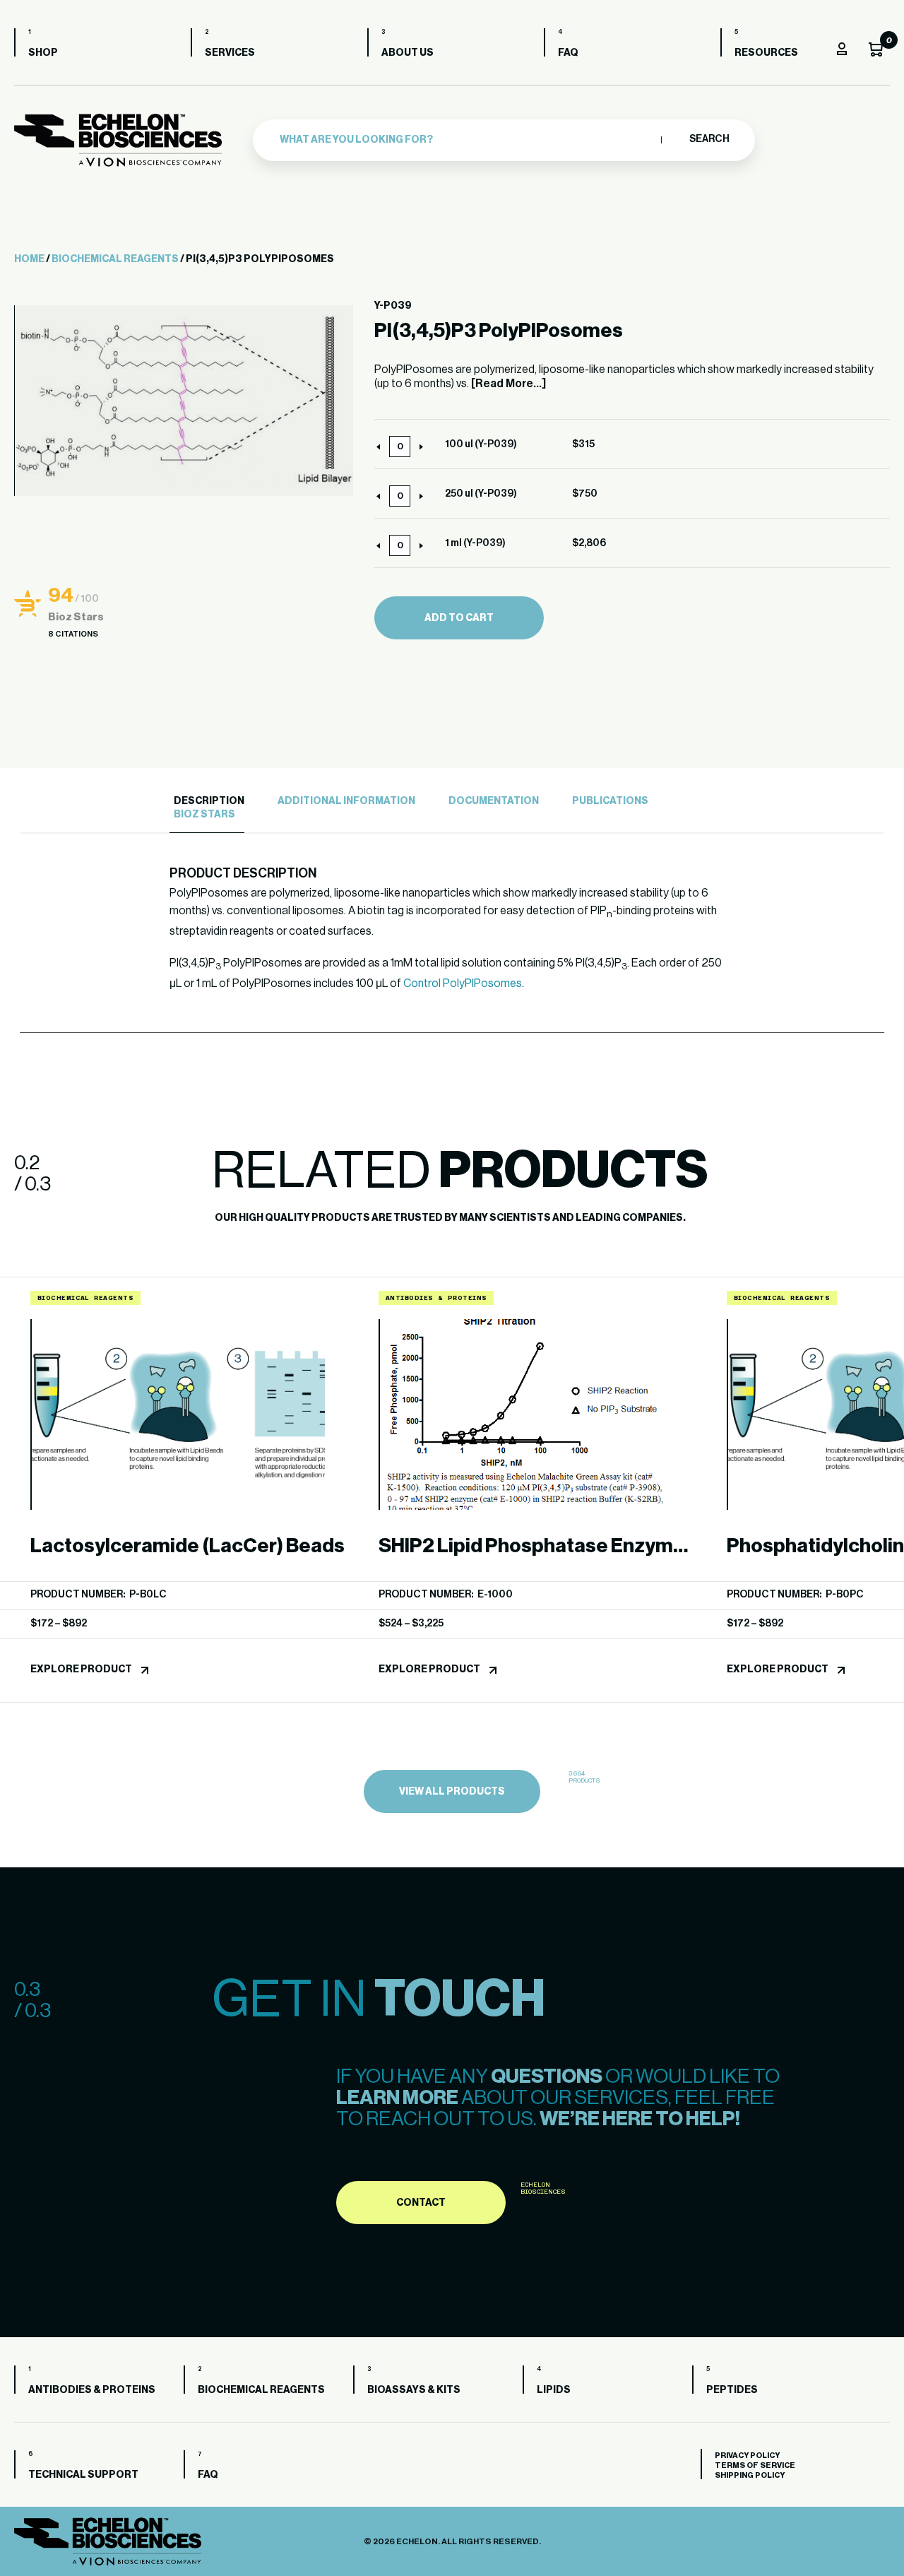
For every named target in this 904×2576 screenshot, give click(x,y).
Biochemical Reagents (115, 259)
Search (709, 139)
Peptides (732, 2390)
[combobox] (467, 140)
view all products (452, 1792)
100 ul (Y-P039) (481, 444)
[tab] (207, 802)
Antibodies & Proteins (92, 2390)
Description (209, 801)
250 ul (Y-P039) (481, 494)
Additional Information (346, 801)
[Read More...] (509, 384)
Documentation (494, 801)
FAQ (568, 53)
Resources (766, 53)
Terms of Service (755, 2465)
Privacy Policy (747, 2456)
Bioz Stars (204, 815)
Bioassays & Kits (414, 2390)
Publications (610, 801)
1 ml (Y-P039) (475, 543)
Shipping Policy (750, 2475)
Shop (43, 53)
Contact (421, 2203)
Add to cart (459, 618)
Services (230, 53)
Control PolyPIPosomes (463, 983)
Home (29, 259)
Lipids (554, 2390)
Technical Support (83, 2475)
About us (408, 53)
